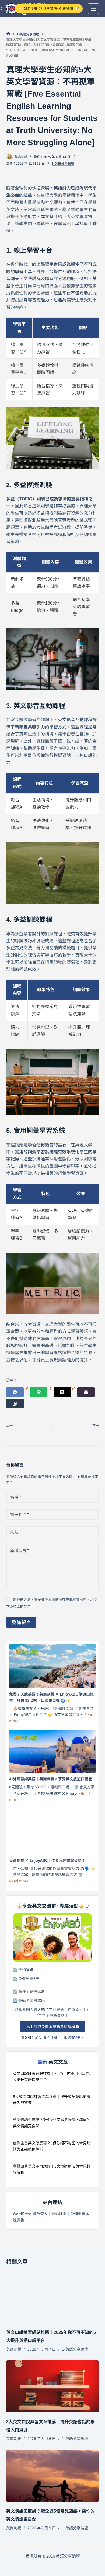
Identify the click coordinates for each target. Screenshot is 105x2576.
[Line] (41, 1392)
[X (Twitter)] (64, 1392)
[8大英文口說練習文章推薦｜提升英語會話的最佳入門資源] (52, 2386)
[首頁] (8, 34)
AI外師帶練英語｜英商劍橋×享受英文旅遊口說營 (51, 1779)
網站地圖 (59, 2214)
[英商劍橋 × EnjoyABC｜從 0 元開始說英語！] (52, 1831)
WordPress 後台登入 (30, 2214)
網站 (14, 1532)
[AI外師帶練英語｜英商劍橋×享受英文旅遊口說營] (52, 1752)
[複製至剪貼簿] (15, 1404)
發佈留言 (21, 1622)
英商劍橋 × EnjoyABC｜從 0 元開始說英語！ (47, 1860)
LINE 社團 (50, 2037)
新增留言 (20, 1550)
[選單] (93, 9)
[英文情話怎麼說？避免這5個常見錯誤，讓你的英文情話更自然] (52, 2476)
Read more (19, 1881)
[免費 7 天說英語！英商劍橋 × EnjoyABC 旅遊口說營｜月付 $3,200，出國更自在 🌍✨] (52, 1666)
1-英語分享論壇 (63, 163)
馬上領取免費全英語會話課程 (51, 2026)
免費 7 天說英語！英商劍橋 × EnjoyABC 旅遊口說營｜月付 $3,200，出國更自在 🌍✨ (51, 1697)
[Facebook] (17, 1392)
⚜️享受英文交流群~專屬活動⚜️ (50, 1906)
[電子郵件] (86, 1392)
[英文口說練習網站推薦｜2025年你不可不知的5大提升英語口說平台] (52, 2297)
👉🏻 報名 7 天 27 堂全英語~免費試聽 (46, 9)
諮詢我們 (74, 2037)
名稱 (16, 1497)
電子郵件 (20, 1514)
